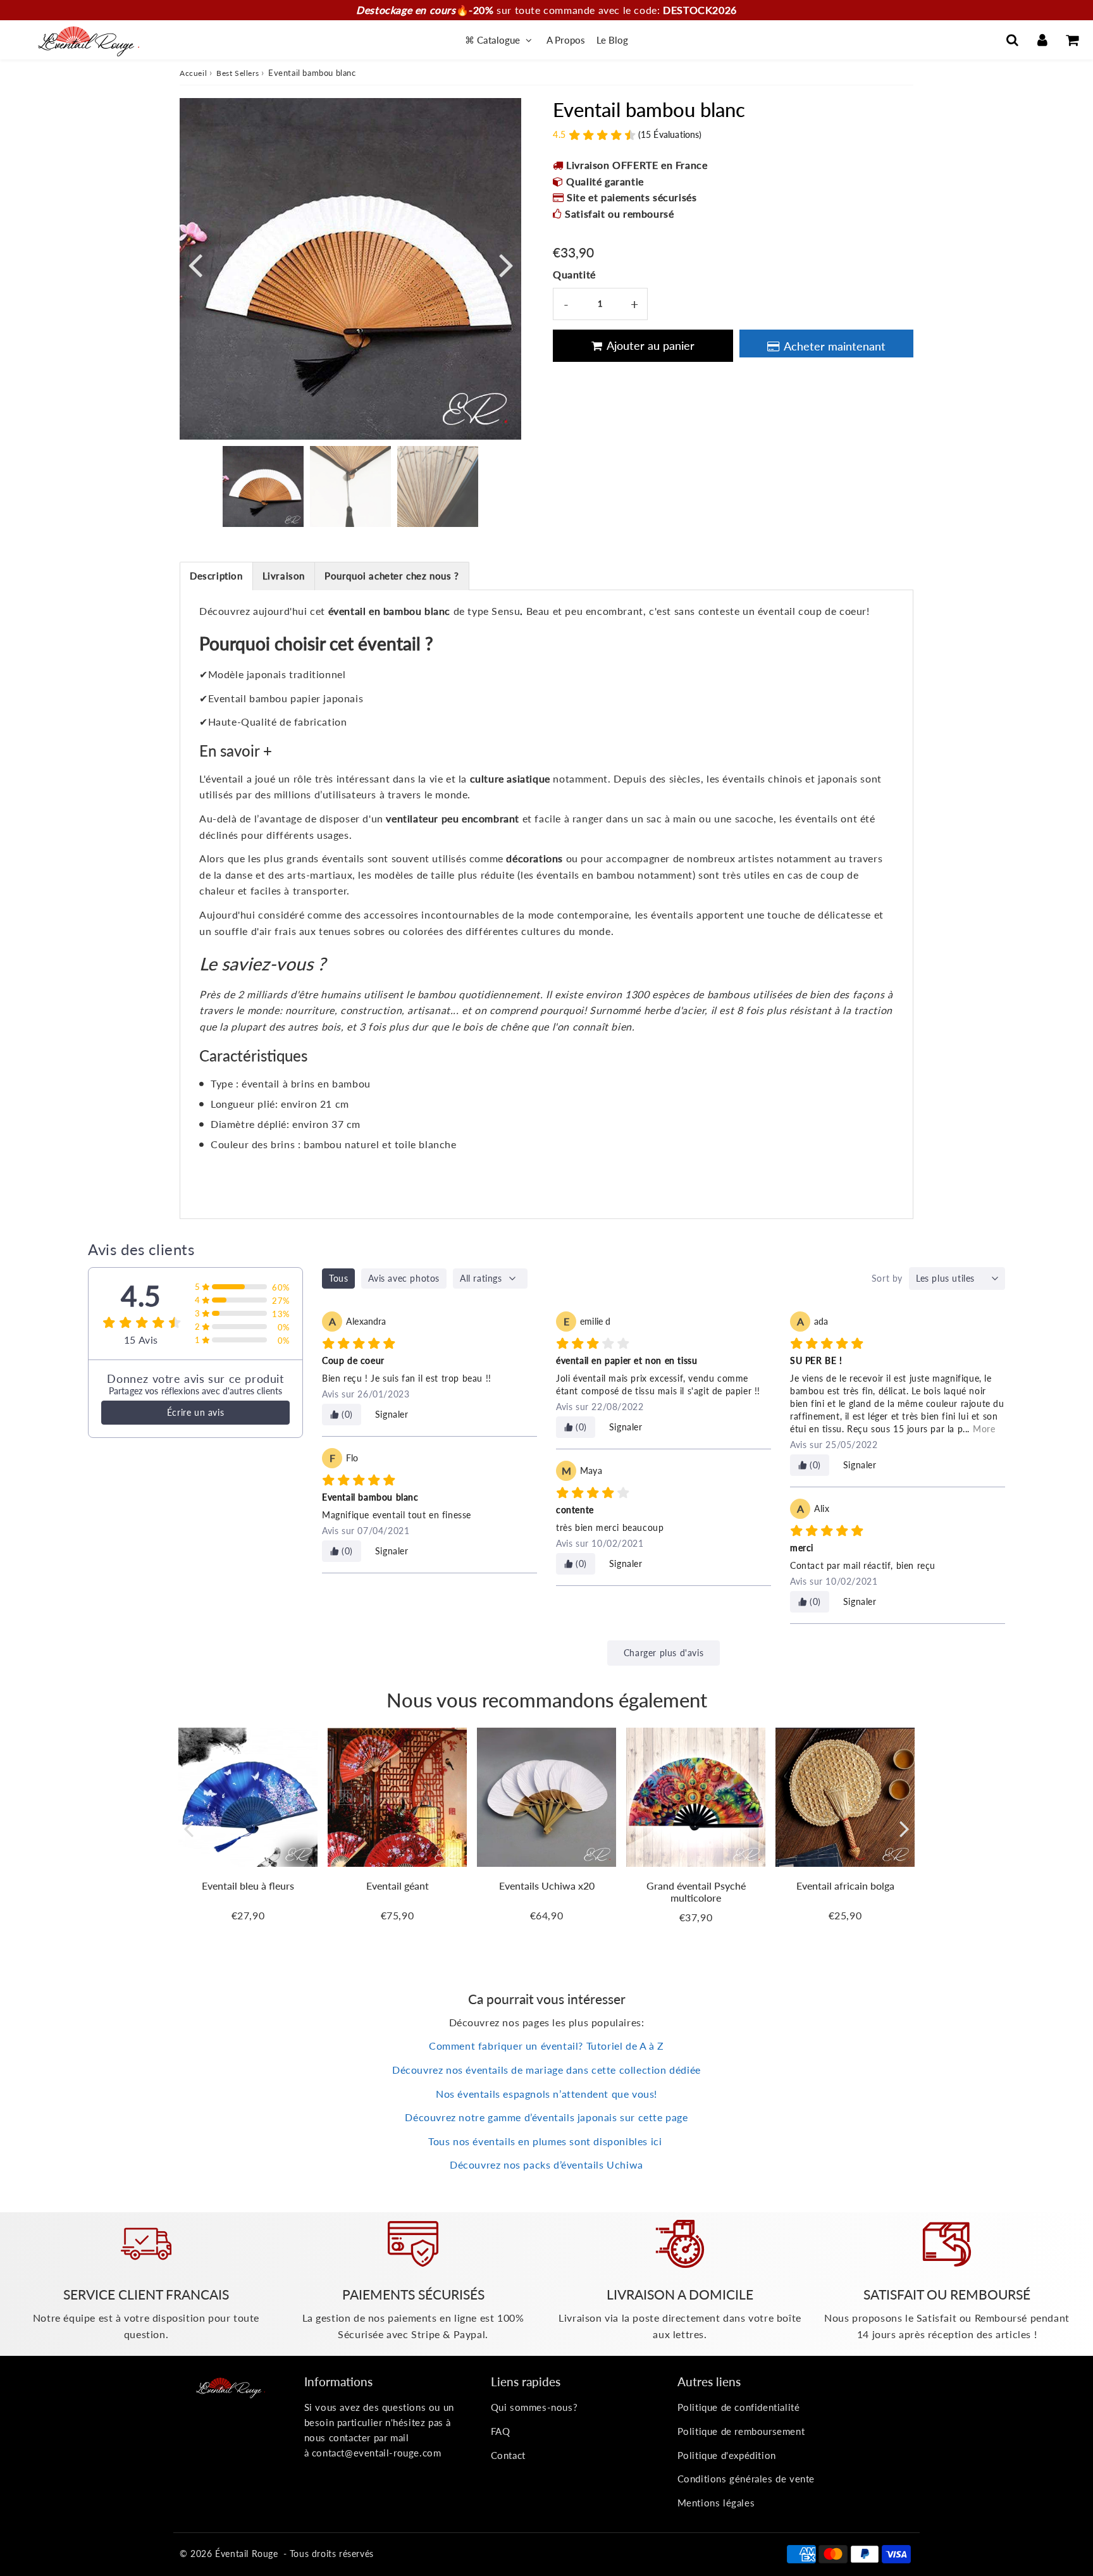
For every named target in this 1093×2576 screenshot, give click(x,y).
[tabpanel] (263, 486)
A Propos (566, 40)
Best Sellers (238, 73)
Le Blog (612, 40)
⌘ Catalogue (494, 40)
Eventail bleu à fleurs (248, 1886)
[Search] (1012, 40)
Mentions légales (716, 2503)
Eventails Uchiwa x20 (547, 1886)
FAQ (501, 2431)
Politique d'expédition (727, 2455)
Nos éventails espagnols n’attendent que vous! (546, 2094)
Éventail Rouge (246, 2554)
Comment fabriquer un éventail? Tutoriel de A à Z (546, 2046)
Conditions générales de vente (746, 2479)
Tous (338, 1278)
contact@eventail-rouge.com (377, 2453)
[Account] (1042, 40)
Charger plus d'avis (664, 1653)
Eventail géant (398, 1886)
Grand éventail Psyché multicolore (696, 1892)
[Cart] (1072, 40)
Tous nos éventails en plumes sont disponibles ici (546, 2141)
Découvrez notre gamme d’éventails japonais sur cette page (546, 2117)
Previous (195, 264)
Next (506, 264)
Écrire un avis (195, 1412)
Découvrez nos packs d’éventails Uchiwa (546, 2164)
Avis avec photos (404, 1278)
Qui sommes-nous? (534, 2407)
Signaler (392, 1414)
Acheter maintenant (835, 346)
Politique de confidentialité (739, 2407)
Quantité (574, 274)
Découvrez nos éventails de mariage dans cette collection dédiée (546, 2070)
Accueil (193, 73)
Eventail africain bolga (845, 1886)
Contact (508, 2455)
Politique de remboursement (741, 2431)
